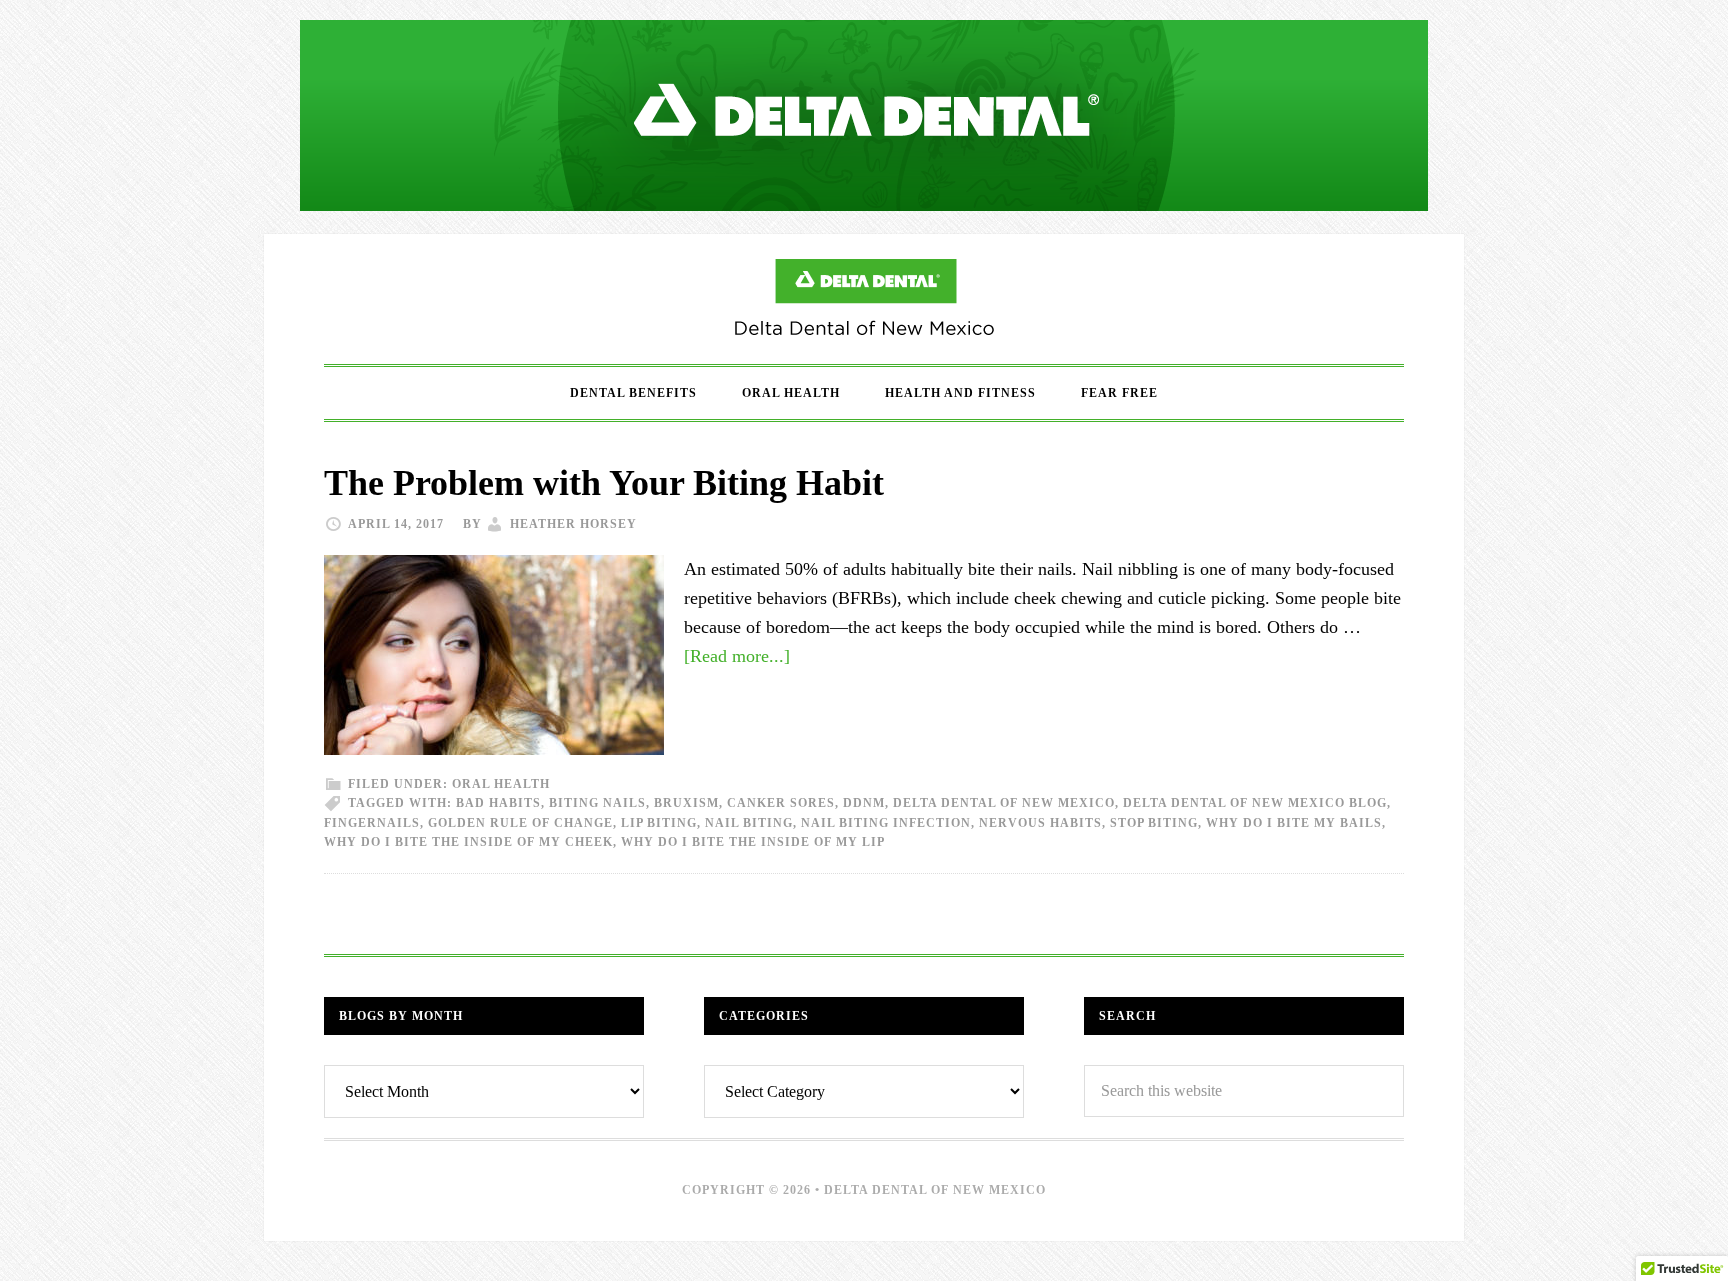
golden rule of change (520, 823)
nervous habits (1040, 823)
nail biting (749, 823)
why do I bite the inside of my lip (753, 842)
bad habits (498, 803)
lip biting (659, 823)
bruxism (686, 803)
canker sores (781, 803)
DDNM (864, 803)
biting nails (597, 803)
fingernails (372, 823)
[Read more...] (737, 656)
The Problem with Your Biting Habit (604, 483)
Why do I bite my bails (1294, 823)
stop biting (1154, 823)
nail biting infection (886, 823)
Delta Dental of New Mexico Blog (864, 299)
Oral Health (501, 784)
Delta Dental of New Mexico (1004, 803)
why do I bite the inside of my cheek (468, 842)
